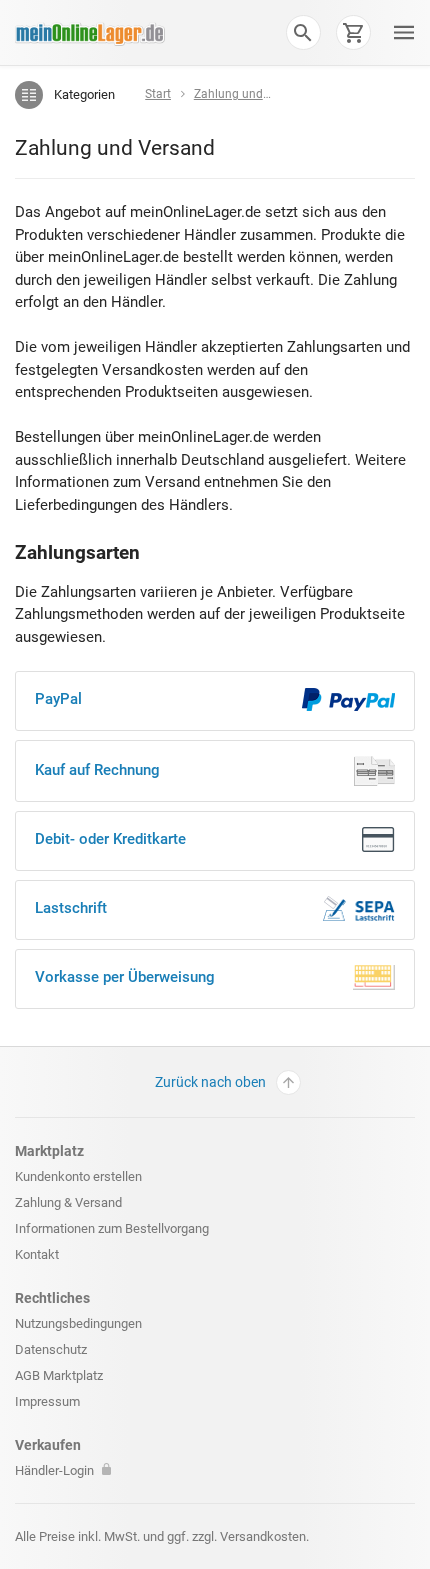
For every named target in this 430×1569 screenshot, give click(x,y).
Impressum (47, 1401)
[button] (303, 32)
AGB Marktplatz (59, 1375)
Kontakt (37, 1254)
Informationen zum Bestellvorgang (112, 1228)
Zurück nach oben (210, 1082)
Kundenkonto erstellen (78, 1176)
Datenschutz (51, 1349)
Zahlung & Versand (68, 1202)
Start (158, 94)
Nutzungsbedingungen (78, 1323)
